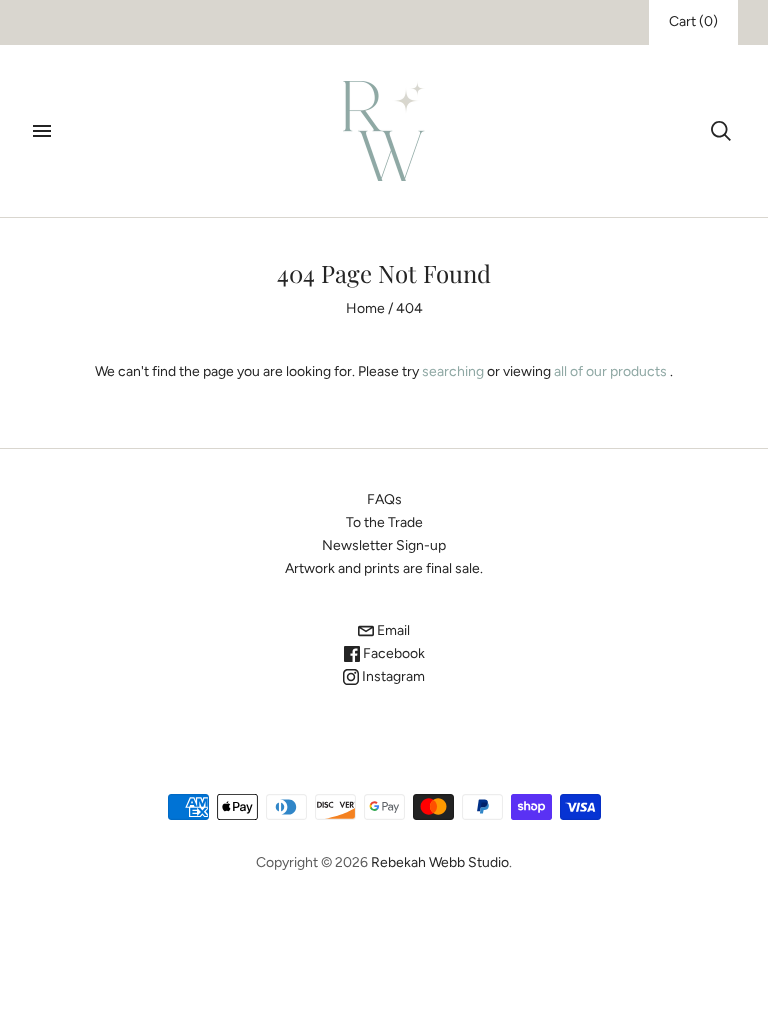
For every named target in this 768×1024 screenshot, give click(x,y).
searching (453, 371)
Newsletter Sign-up (384, 545)
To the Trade (384, 522)
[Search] (721, 131)
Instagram (392, 676)
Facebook (392, 653)
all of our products (610, 371)
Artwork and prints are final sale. (384, 568)
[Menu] (42, 131)
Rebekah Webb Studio (440, 862)
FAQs (384, 499)
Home (365, 308)
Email (392, 630)
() (693, 21)
